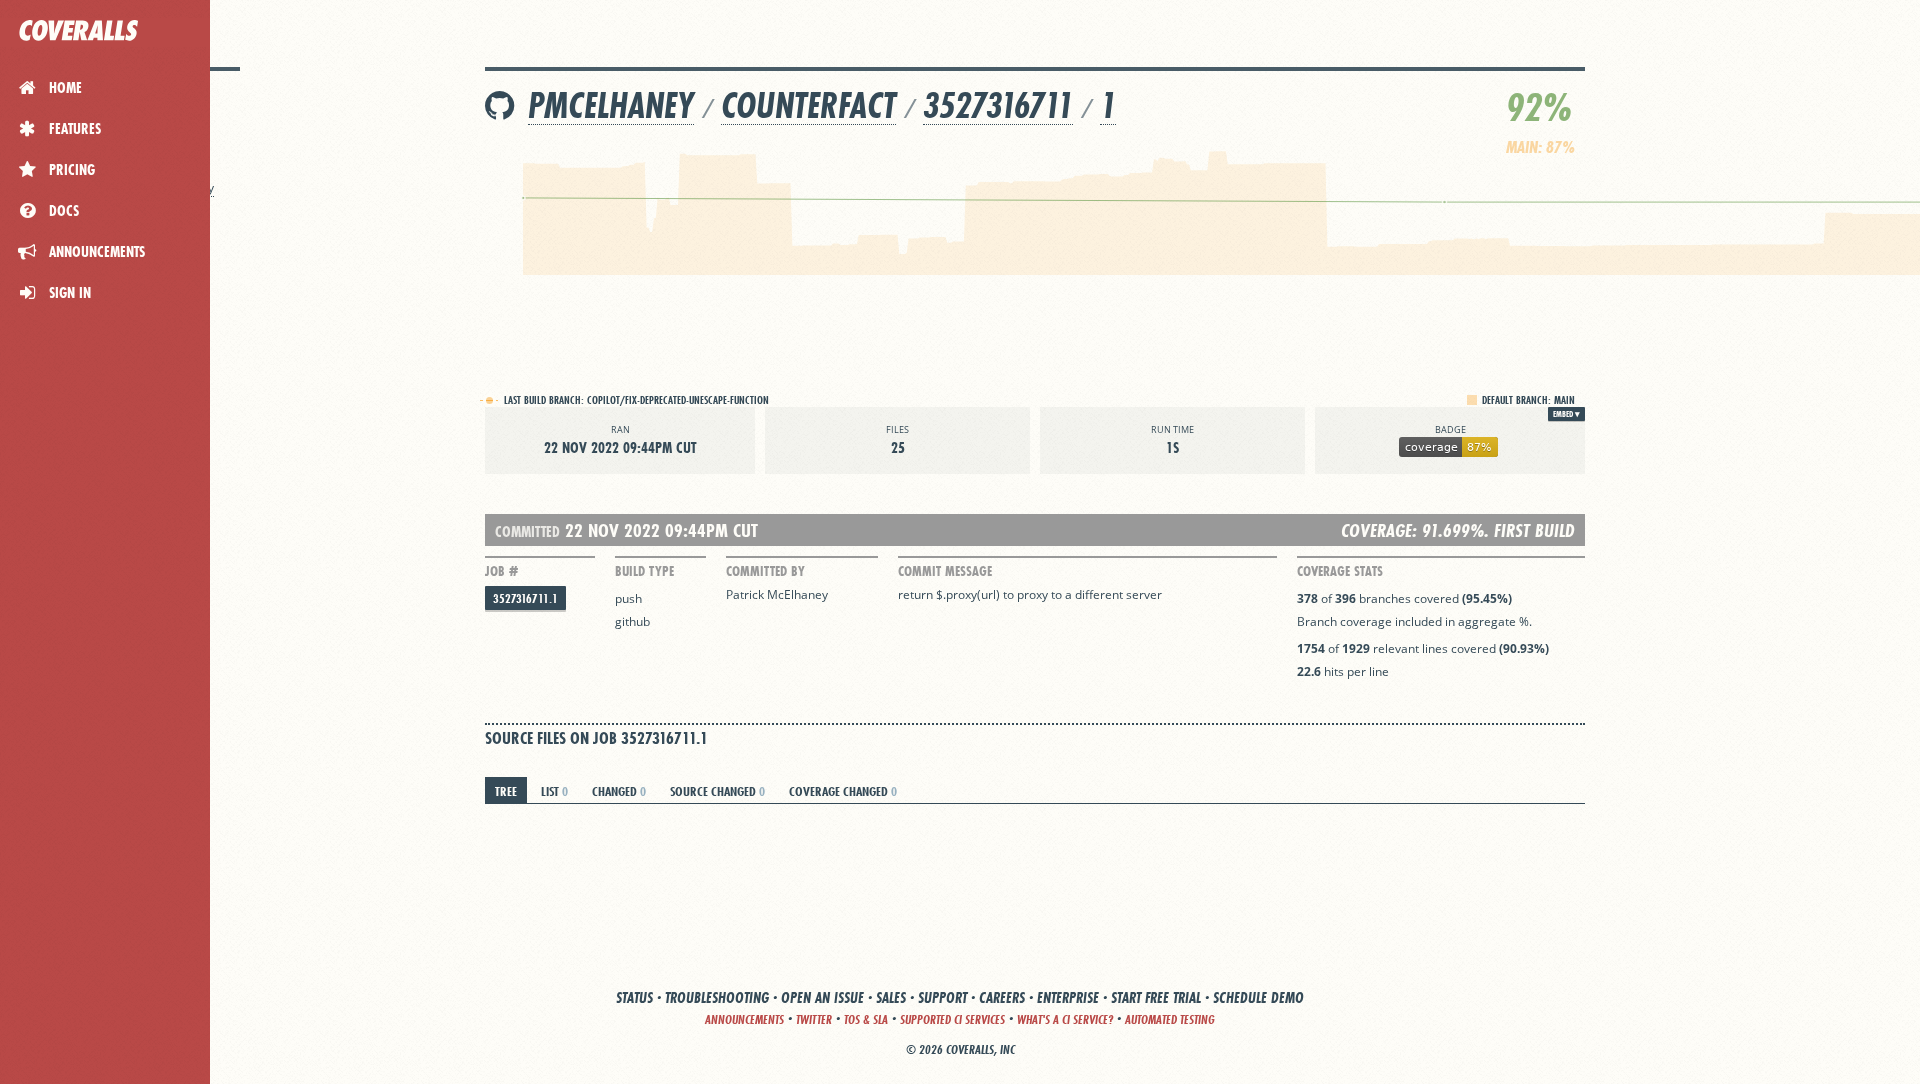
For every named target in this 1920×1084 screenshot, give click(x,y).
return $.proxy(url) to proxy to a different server (1030, 594)
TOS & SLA (866, 1019)
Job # (501, 571)
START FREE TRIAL (1156, 997)
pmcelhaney (611, 105)
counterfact (808, 105)
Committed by (765, 571)
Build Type (644, 571)
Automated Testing (1170, 1019)
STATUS (634, 997)
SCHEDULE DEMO (1258, 997)
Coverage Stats (1340, 571)
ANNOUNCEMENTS (744, 1019)
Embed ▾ (1566, 414)
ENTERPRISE (1068, 997)
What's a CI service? (1065, 1019)
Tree (506, 791)
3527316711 (998, 105)
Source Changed (717, 791)
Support (942, 997)
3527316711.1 (525, 598)
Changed (619, 791)
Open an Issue (822, 997)
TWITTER (814, 1019)
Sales (891, 997)
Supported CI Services (952, 1019)
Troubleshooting (717, 997)
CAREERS (1002, 997)
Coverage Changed (843, 791)
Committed (527, 531)
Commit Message (945, 571)
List (554, 791)
